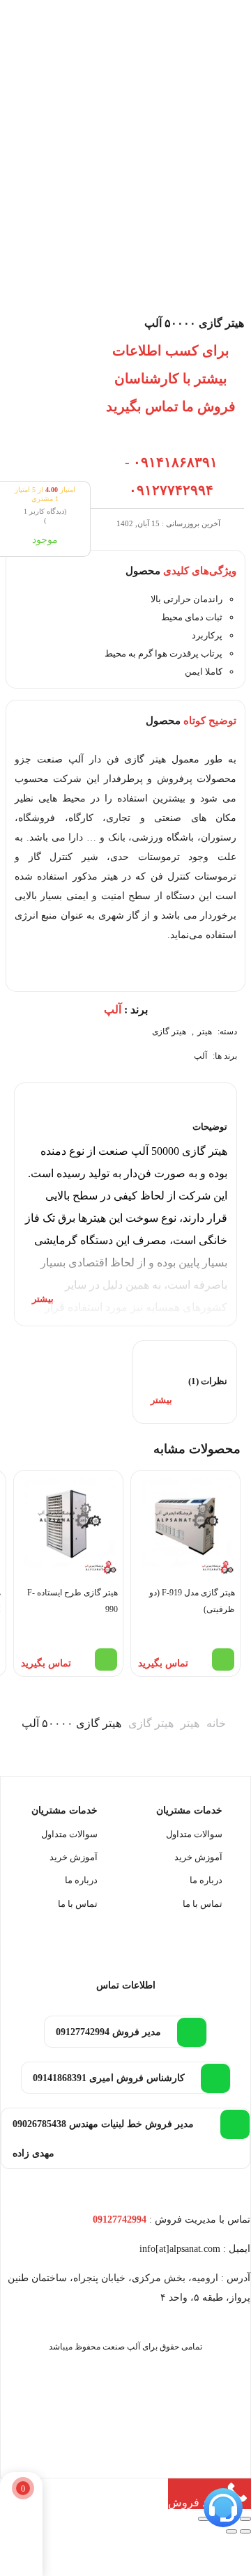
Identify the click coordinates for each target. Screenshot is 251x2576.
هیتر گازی (169, 1032)
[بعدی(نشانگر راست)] (231, 2531)
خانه (216, 1723)
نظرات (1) (208, 1381)
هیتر (205, 1032)
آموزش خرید (198, 1857)
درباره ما (206, 1880)
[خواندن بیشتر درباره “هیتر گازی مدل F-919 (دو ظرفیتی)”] (223, 1659)
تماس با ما (203, 1904)
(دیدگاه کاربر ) (45, 516)
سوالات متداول (194, 1834)
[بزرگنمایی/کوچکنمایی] (245, 2519)
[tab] (125, 1204)
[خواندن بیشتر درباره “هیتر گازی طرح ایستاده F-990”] (106, 1659)
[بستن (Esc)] (204, 2519)
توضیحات (210, 1127)
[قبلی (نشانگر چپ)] (245, 2531)
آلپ (200, 1056)
